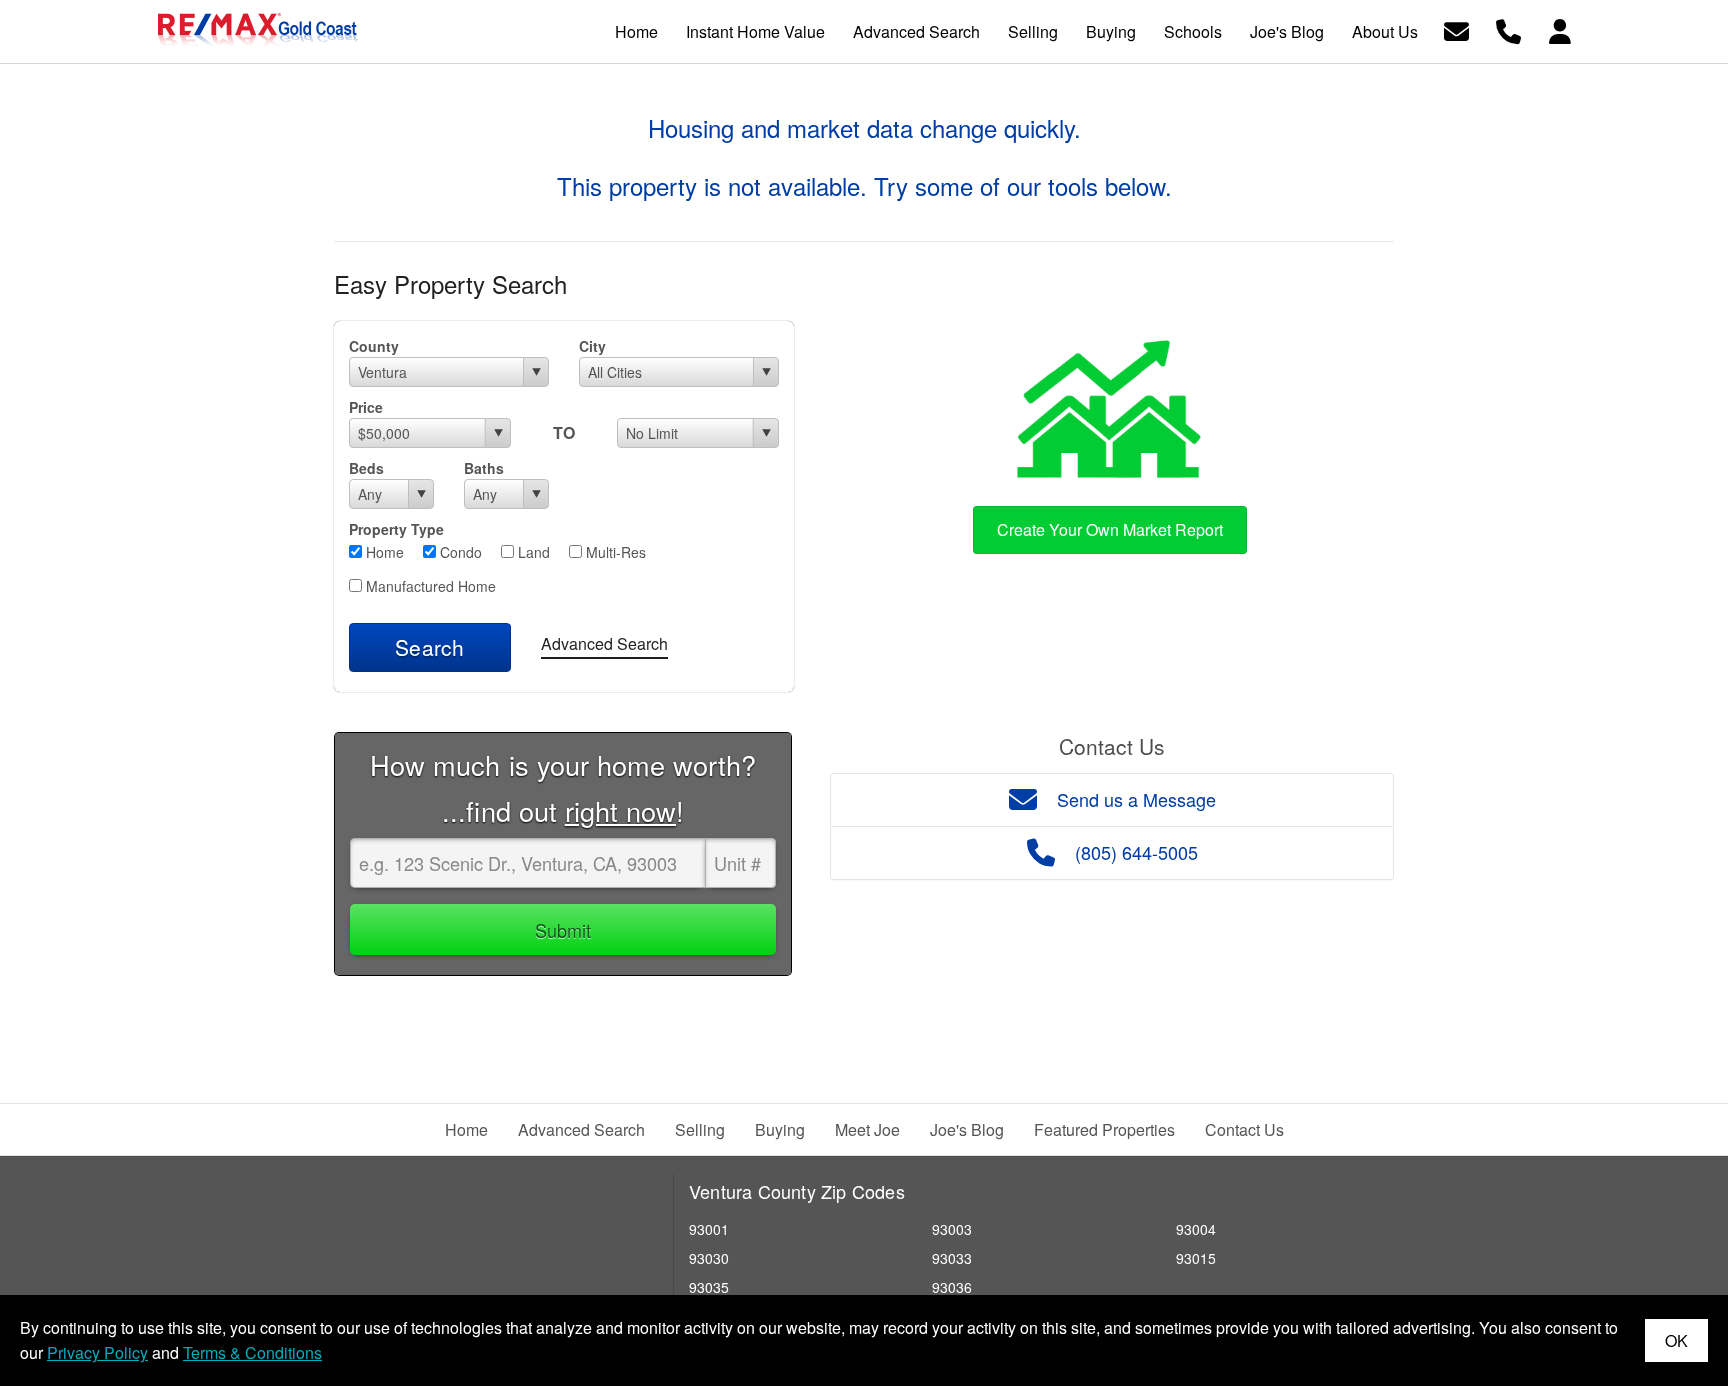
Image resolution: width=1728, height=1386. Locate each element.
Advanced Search (604, 643)
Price (366, 407)
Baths (484, 468)
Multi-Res (614, 552)
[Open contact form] (1456, 29)
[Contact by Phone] (1508, 29)
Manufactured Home (429, 586)
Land (532, 552)
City (592, 346)
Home (383, 552)
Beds (366, 468)
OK (1676, 1340)
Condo (459, 552)
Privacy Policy (97, 1352)
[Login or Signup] (1560, 29)
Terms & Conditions (252, 1352)
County (374, 346)
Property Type (396, 529)
